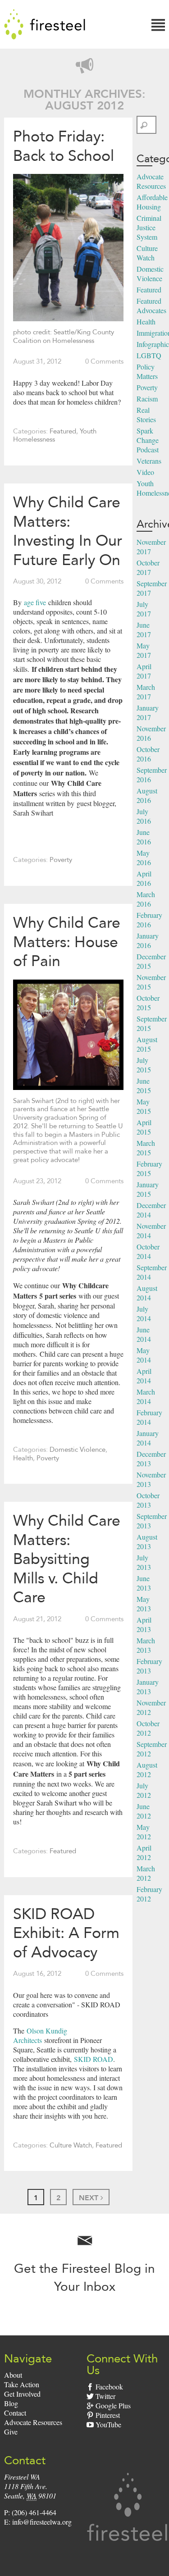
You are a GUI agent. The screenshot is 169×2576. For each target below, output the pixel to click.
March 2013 (146, 1645)
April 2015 (144, 1127)
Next (90, 2198)
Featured (63, 431)
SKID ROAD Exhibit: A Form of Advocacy (66, 1933)
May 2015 (144, 1106)
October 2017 (148, 567)
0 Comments (104, 361)
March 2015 (146, 1148)
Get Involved (22, 2394)
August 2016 (147, 795)
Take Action (22, 2384)
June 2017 (144, 629)
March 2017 (146, 692)
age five (35, 602)
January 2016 (148, 940)
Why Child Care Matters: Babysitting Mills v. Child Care (67, 1559)
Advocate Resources (151, 181)
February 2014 (149, 1417)
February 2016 (149, 920)
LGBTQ (149, 355)
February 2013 (149, 1666)
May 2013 (144, 1604)
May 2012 (144, 1832)
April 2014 (144, 1376)
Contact (15, 2413)
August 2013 (147, 1541)
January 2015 (148, 1189)
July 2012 (144, 1790)
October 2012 (148, 1728)
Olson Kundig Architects (40, 2035)
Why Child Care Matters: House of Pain (67, 941)
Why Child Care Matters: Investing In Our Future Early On (68, 531)
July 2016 (144, 816)
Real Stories (146, 415)
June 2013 (144, 1583)
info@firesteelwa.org (42, 2522)
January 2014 (148, 1438)
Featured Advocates (151, 305)
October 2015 (148, 1003)
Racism (147, 399)
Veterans (149, 461)
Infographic (153, 344)
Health (23, 1458)
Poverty (61, 860)
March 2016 (146, 899)
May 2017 (144, 650)
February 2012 (149, 1894)
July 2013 (144, 1562)
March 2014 (146, 1396)
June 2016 (144, 837)
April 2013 (144, 1624)
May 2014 (144, 1355)
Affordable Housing (152, 202)
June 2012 (144, 1811)
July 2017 (144, 609)
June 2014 (144, 1334)
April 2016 (144, 878)
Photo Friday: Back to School (64, 146)
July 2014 (144, 1313)
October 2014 (148, 1251)
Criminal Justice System (149, 227)
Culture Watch (71, 2145)
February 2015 (149, 1168)
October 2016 (148, 754)
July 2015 (144, 1065)
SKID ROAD (92, 2059)
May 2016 (144, 857)
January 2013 (148, 1687)
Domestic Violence (78, 1450)
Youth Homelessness (55, 435)
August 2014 (147, 1293)
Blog (11, 2403)
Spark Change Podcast (148, 440)
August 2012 (147, 1769)
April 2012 (144, 1852)
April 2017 (144, 671)
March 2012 (146, 1873)
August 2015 (147, 1044)
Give (11, 2432)
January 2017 (148, 712)
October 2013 (148, 1500)
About (13, 2375)
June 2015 (144, 1085)
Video (145, 472)
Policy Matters (147, 371)
